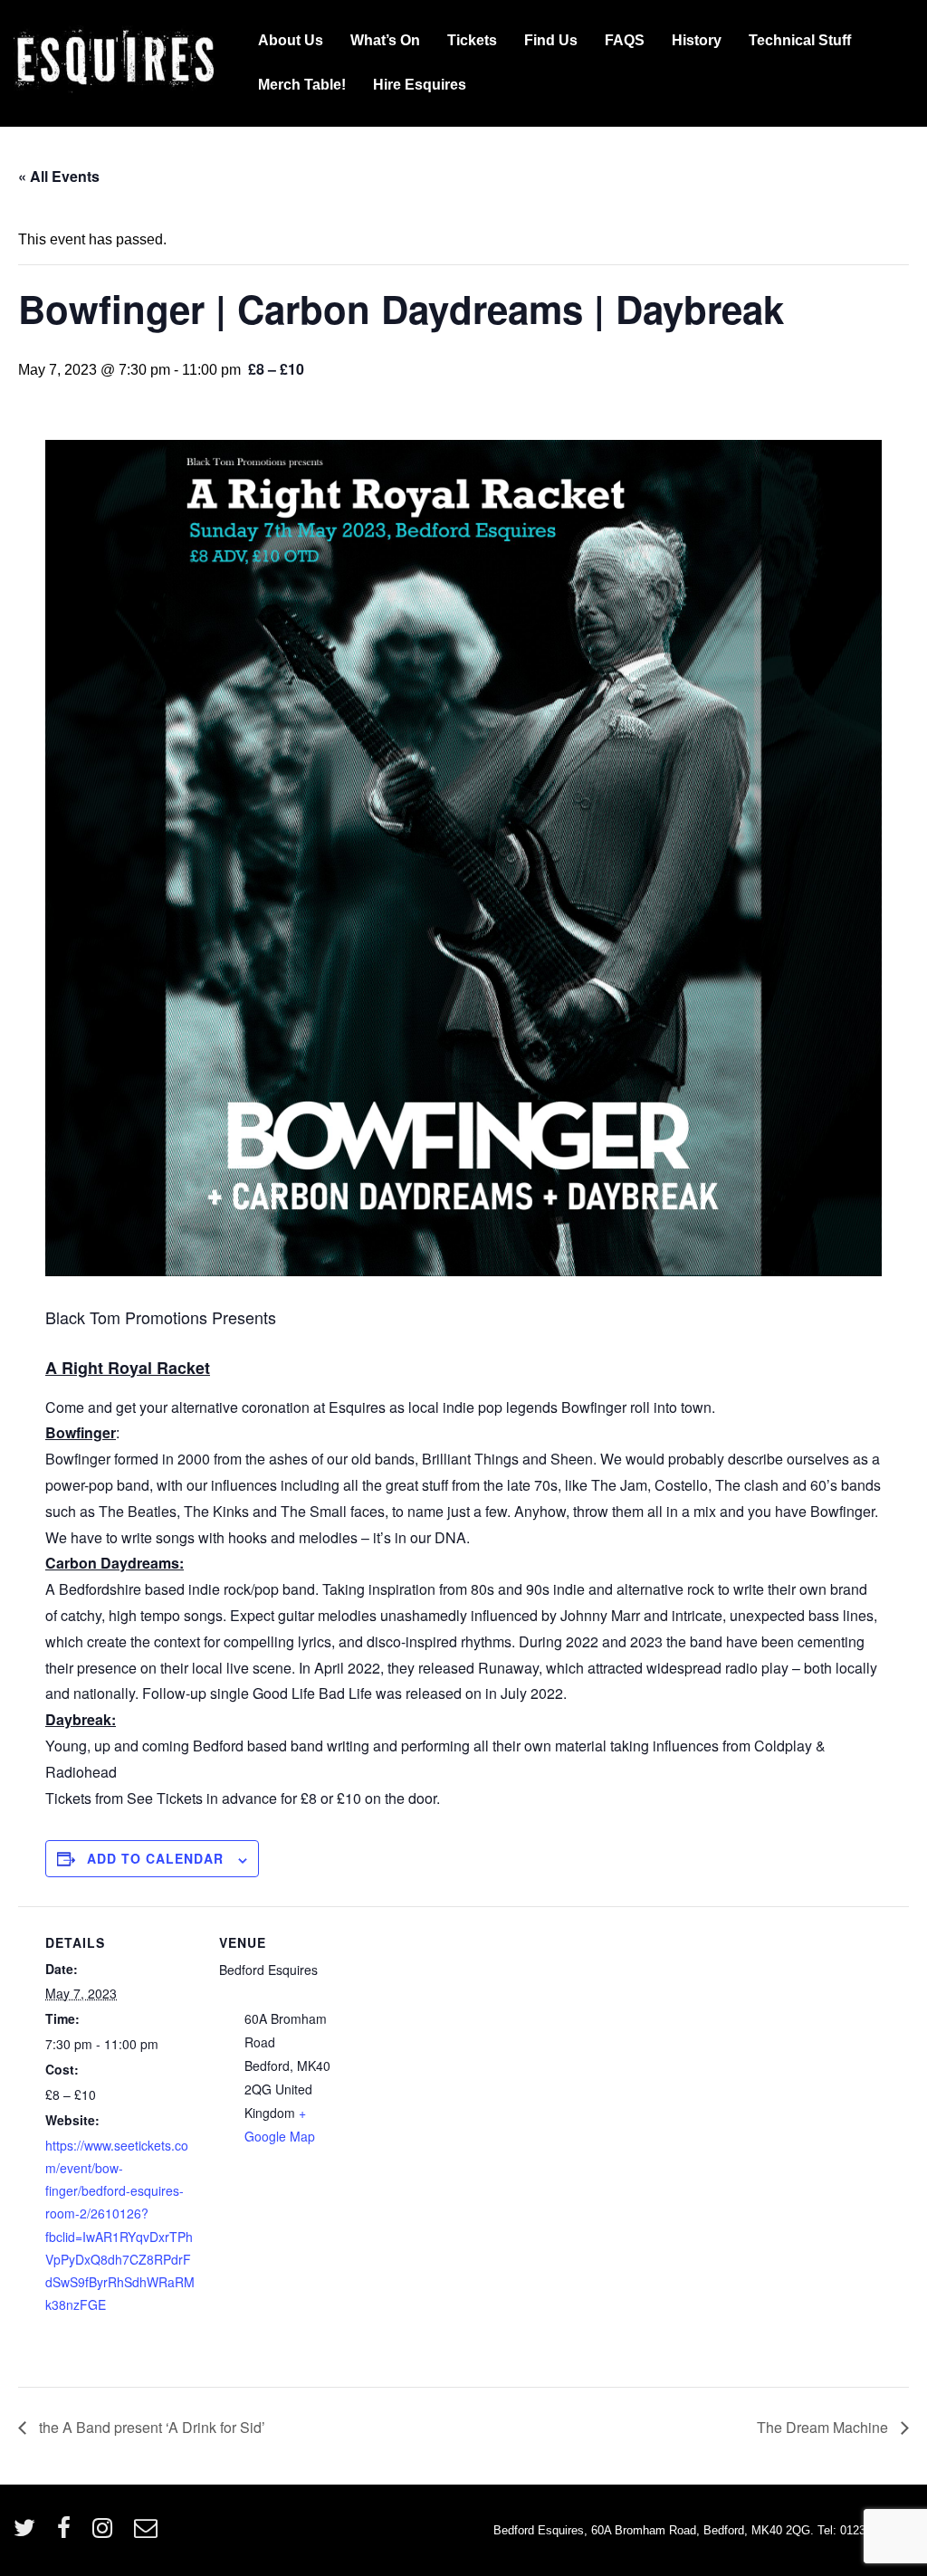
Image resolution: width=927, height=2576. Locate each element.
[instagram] (106, 2534)
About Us (291, 40)
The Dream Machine (824, 2427)
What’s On (385, 40)
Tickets (472, 40)
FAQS (625, 40)
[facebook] (68, 2534)
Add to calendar (155, 1858)
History (697, 40)
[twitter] (29, 2534)
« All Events (59, 176)
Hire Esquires (420, 85)
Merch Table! (302, 85)
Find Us (551, 40)
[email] (148, 2534)
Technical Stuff (800, 40)
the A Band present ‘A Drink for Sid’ (150, 2427)
